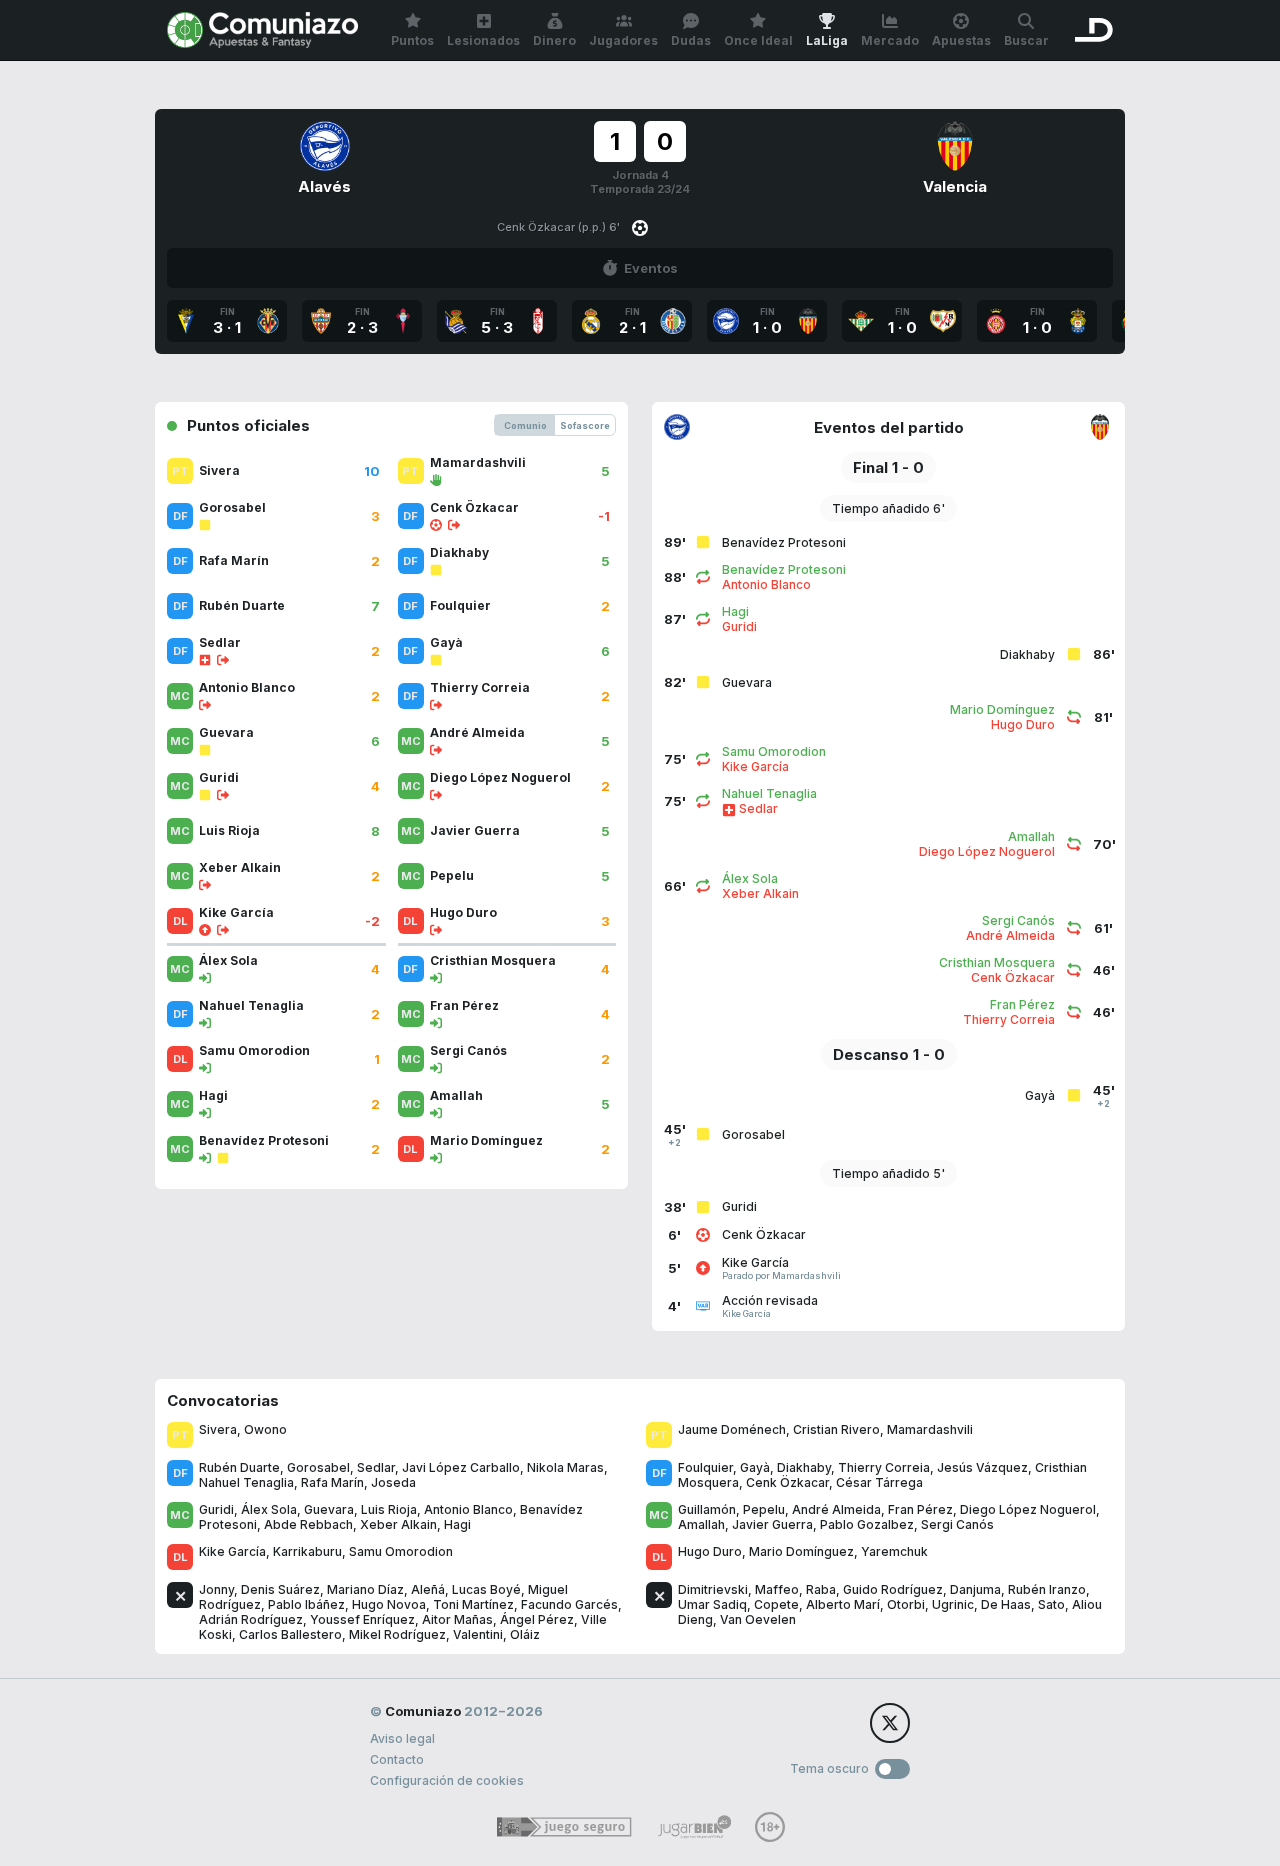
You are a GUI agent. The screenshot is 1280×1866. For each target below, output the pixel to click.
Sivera (218, 1429)
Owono (265, 1429)
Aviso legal (402, 1738)
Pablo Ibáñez (306, 1604)
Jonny (216, 1589)
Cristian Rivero (836, 1429)
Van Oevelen (758, 1619)
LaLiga (827, 40)
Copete (776, 1604)
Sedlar (376, 1467)
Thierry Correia (884, 1467)
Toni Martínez (473, 1604)
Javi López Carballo (461, 1467)
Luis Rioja (389, 1509)
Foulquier (705, 1467)
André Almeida (836, 1509)
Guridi (216, 1509)
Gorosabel (318, 1467)
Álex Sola (269, 1509)
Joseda (393, 1482)
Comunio (525, 425)
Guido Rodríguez (893, 1589)
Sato (1051, 1604)
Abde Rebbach (308, 1524)
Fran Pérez (920, 1509)
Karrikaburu (307, 1551)
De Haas (1006, 1604)
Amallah (701, 1524)
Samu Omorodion (401, 1551)
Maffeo (777, 1589)
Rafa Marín (332, 1482)
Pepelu (764, 1509)
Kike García (232, 1551)
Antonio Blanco (468, 1509)
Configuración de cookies (447, 1780)
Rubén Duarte (239, 1467)
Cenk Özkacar (787, 1482)
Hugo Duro (710, 1551)
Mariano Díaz (365, 1589)
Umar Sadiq (712, 1604)
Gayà (755, 1467)
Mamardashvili (930, 1429)
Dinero (554, 40)
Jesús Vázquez (982, 1467)
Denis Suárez (280, 1589)
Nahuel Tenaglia (246, 1482)
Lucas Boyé (486, 1589)
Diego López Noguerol (1028, 1509)
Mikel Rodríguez (397, 1634)
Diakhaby (804, 1467)
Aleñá (428, 1589)
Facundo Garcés (569, 1604)
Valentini (478, 1634)
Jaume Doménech (732, 1429)
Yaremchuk (894, 1551)
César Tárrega (879, 1482)
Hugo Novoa (389, 1604)
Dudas (691, 40)
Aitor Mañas (457, 1619)
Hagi (457, 1524)
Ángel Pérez (537, 1619)
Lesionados (483, 40)
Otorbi (906, 1604)
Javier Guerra (772, 1524)
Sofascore (585, 425)
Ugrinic (953, 1604)
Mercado (890, 40)
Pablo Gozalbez (867, 1524)
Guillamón (707, 1509)
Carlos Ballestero (290, 1634)
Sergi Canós (957, 1524)
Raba (821, 1589)
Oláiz (525, 1634)
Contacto (397, 1759)
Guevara (329, 1509)
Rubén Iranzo (1047, 1589)
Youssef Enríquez (362, 1619)
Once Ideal (758, 40)
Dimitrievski (713, 1589)
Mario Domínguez (801, 1551)
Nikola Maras (565, 1467)
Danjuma (975, 1589)
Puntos (412, 40)
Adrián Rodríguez (251, 1619)
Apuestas (961, 40)
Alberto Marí (843, 1604)
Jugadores (623, 40)
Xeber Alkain (398, 1524)
